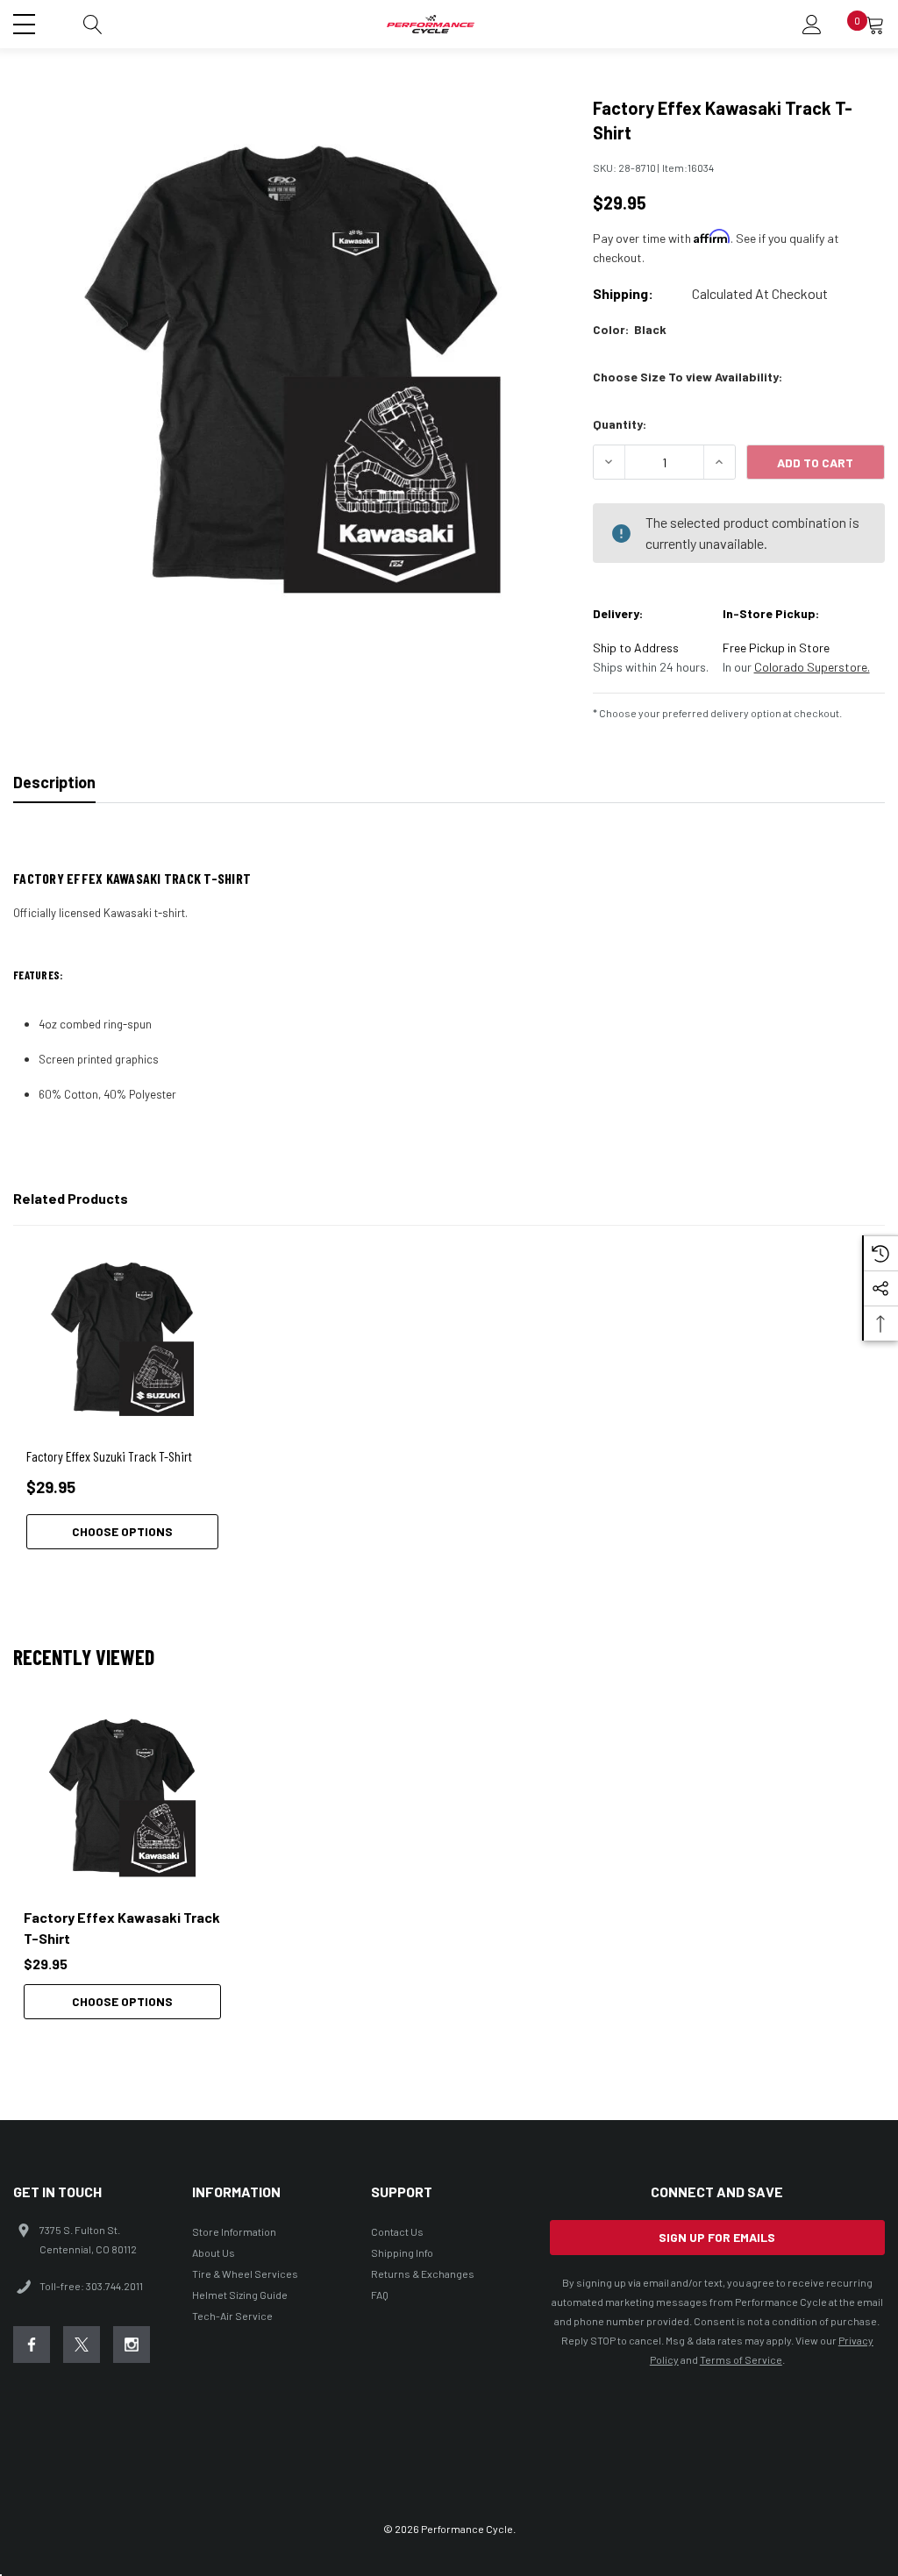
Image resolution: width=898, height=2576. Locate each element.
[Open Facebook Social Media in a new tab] (32, 2345)
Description (54, 782)
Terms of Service (741, 2359)
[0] (875, 25)
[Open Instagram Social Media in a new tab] (132, 2345)
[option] (122, 1859)
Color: (630, 329)
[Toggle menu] (26, 22)
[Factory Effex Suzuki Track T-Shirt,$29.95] (122, 1339)
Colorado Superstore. (812, 667)
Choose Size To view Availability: (688, 377)
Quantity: (620, 424)
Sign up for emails (717, 2237)
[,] (122, 1798)
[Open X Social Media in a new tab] (82, 2345)
